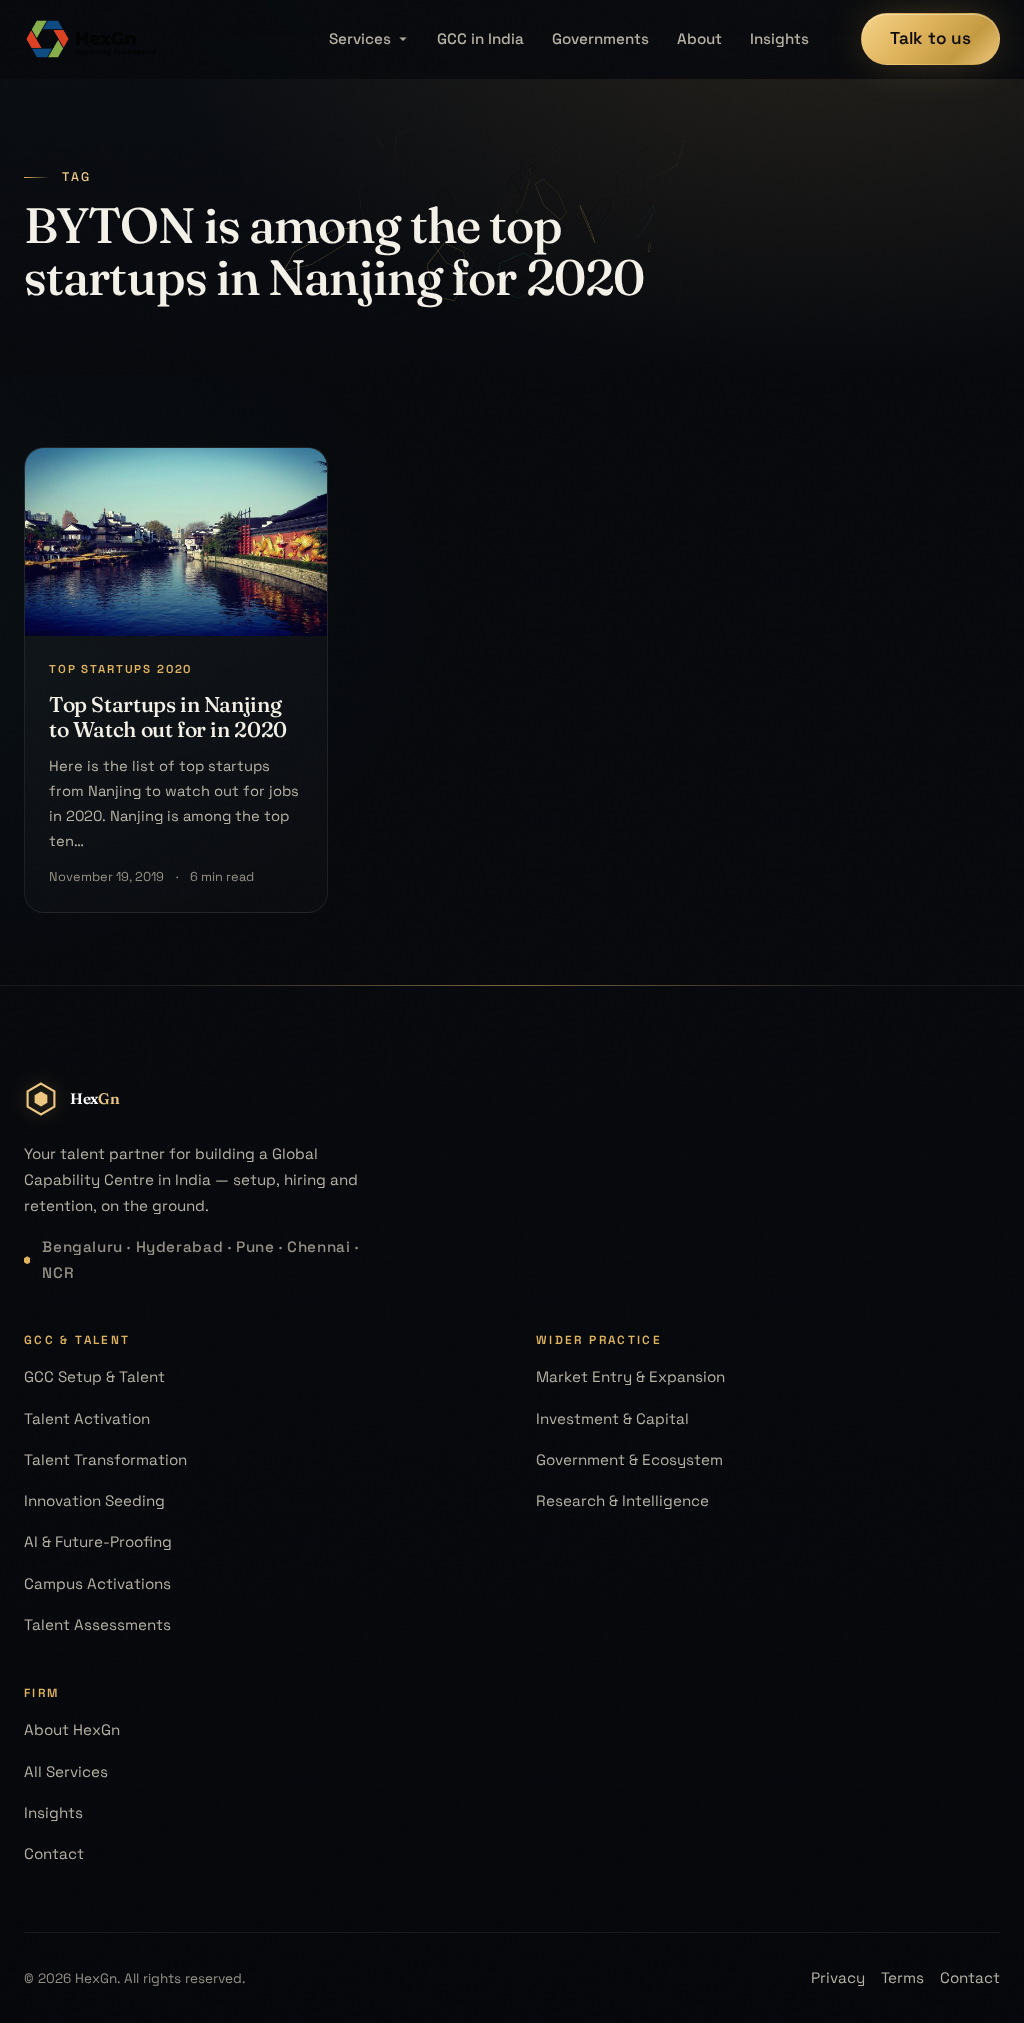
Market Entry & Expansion (630, 1376)
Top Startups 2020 (120, 669)
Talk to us (931, 38)
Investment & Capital (612, 1418)
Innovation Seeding (94, 1500)
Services (360, 38)
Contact (54, 1853)
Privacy (838, 1977)
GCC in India (480, 38)
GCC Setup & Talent (94, 1376)
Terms (902, 1977)
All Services (66, 1771)
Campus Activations (97, 1583)
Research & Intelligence (622, 1500)
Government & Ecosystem (629, 1459)
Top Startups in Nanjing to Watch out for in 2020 (168, 716)
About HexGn (72, 1729)
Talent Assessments (97, 1624)
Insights (779, 38)
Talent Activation (87, 1418)
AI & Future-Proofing (98, 1541)
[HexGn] (92, 39)
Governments (600, 38)
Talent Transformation (105, 1459)
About (699, 38)
